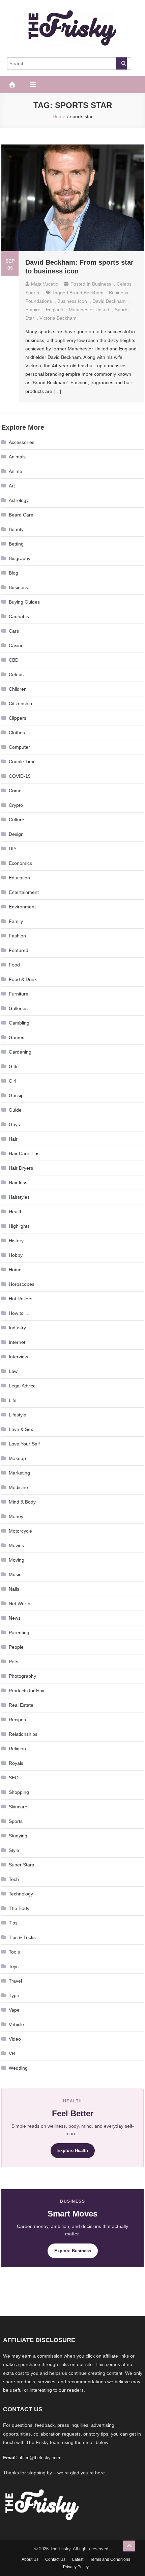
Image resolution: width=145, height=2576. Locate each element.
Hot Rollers (21, 1299)
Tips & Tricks (22, 1937)
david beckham (109, 301)
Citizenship (20, 703)
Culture (17, 820)
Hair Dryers (21, 1168)
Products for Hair (27, 1691)
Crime (15, 791)
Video (15, 2039)
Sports (32, 293)
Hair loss (18, 1183)
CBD (14, 660)
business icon (72, 301)
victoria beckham (58, 318)
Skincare (18, 1807)
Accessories (22, 442)
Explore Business (73, 2251)
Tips (13, 1923)
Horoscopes (22, 1284)
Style (14, 1850)
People (16, 1647)
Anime (16, 471)
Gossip (16, 1095)
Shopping (19, 1792)
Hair (13, 1139)
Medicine (18, 1487)
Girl (12, 1081)
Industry (17, 1328)
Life (13, 1400)
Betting (16, 544)
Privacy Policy (76, 2567)
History (16, 1241)
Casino (16, 645)
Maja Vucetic (45, 284)
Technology (21, 1894)
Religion (17, 1749)
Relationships (23, 1734)
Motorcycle (20, 1531)
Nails (14, 1589)
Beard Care (21, 515)
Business (102, 284)
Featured (19, 950)
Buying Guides (24, 602)
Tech (14, 1879)
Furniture (19, 994)
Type (14, 1995)
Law (13, 1371)
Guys (14, 1124)
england (55, 310)
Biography (20, 558)
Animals (17, 457)
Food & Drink (23, 979)
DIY (13, 849)
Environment (22, 907)
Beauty (16, 529)
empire (33, 310)
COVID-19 (20, 776)
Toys (14, 1966)
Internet (17, 1342)
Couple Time (22, 762)
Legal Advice (22, 1386)
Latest (78, 2559)
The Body (19, 1908)
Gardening (20, 1052)
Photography (22, 1676)
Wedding (18, 2068)
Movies (16, 1545)
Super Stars (21, 1865)
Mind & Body (22, 1502)
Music (15, 1574)
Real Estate (21, 1705)
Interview (18, 1357)
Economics (20, 863)
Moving (17, 1560)
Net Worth (20, 1603)
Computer (19, 747)
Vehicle (16, 2024)
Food (14, 965)
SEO (14, 1778)
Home (15, 1270)
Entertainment (24, 892)
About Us (30, 2559)
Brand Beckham (86, 293)
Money (16, 1516)
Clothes (17, 733)
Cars (14, 631)
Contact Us (55, 2559)
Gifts (14, 1066)
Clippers (18, 718)
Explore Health (73, 2150)
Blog (13, 573)
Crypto (16, 805)
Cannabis (19, 616)
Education (19, 878)
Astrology (19, 500)
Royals (16, 1763)
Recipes (17, 1720)
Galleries (18, 1008)
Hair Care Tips (24, 1153)
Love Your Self (24, 1444)
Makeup (17, 1458)
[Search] (121, 63)
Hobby (16, 1255)
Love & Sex (21, 1429)
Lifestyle (18, 1415)
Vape (14, 2010)
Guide (15, 1110)
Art (12, 486)
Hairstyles (19, 1197)
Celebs (124, 284)
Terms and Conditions (110, 2559)
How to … (19, 1313)
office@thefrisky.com (39, 2458)
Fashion (17, 936)
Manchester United (89, 310)
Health (16, 1212)
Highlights (19, 1226)
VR (12, 2053)
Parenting (19, 1632)
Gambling (19, 1023)
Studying (18, 1836)
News (15, 1618)
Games (17, 1037)
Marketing (19, 1473)
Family (16, 921)
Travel (15, 1981)
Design (16, 834)
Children (18, 689)
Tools (14, 1952)
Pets (13, 1662)
